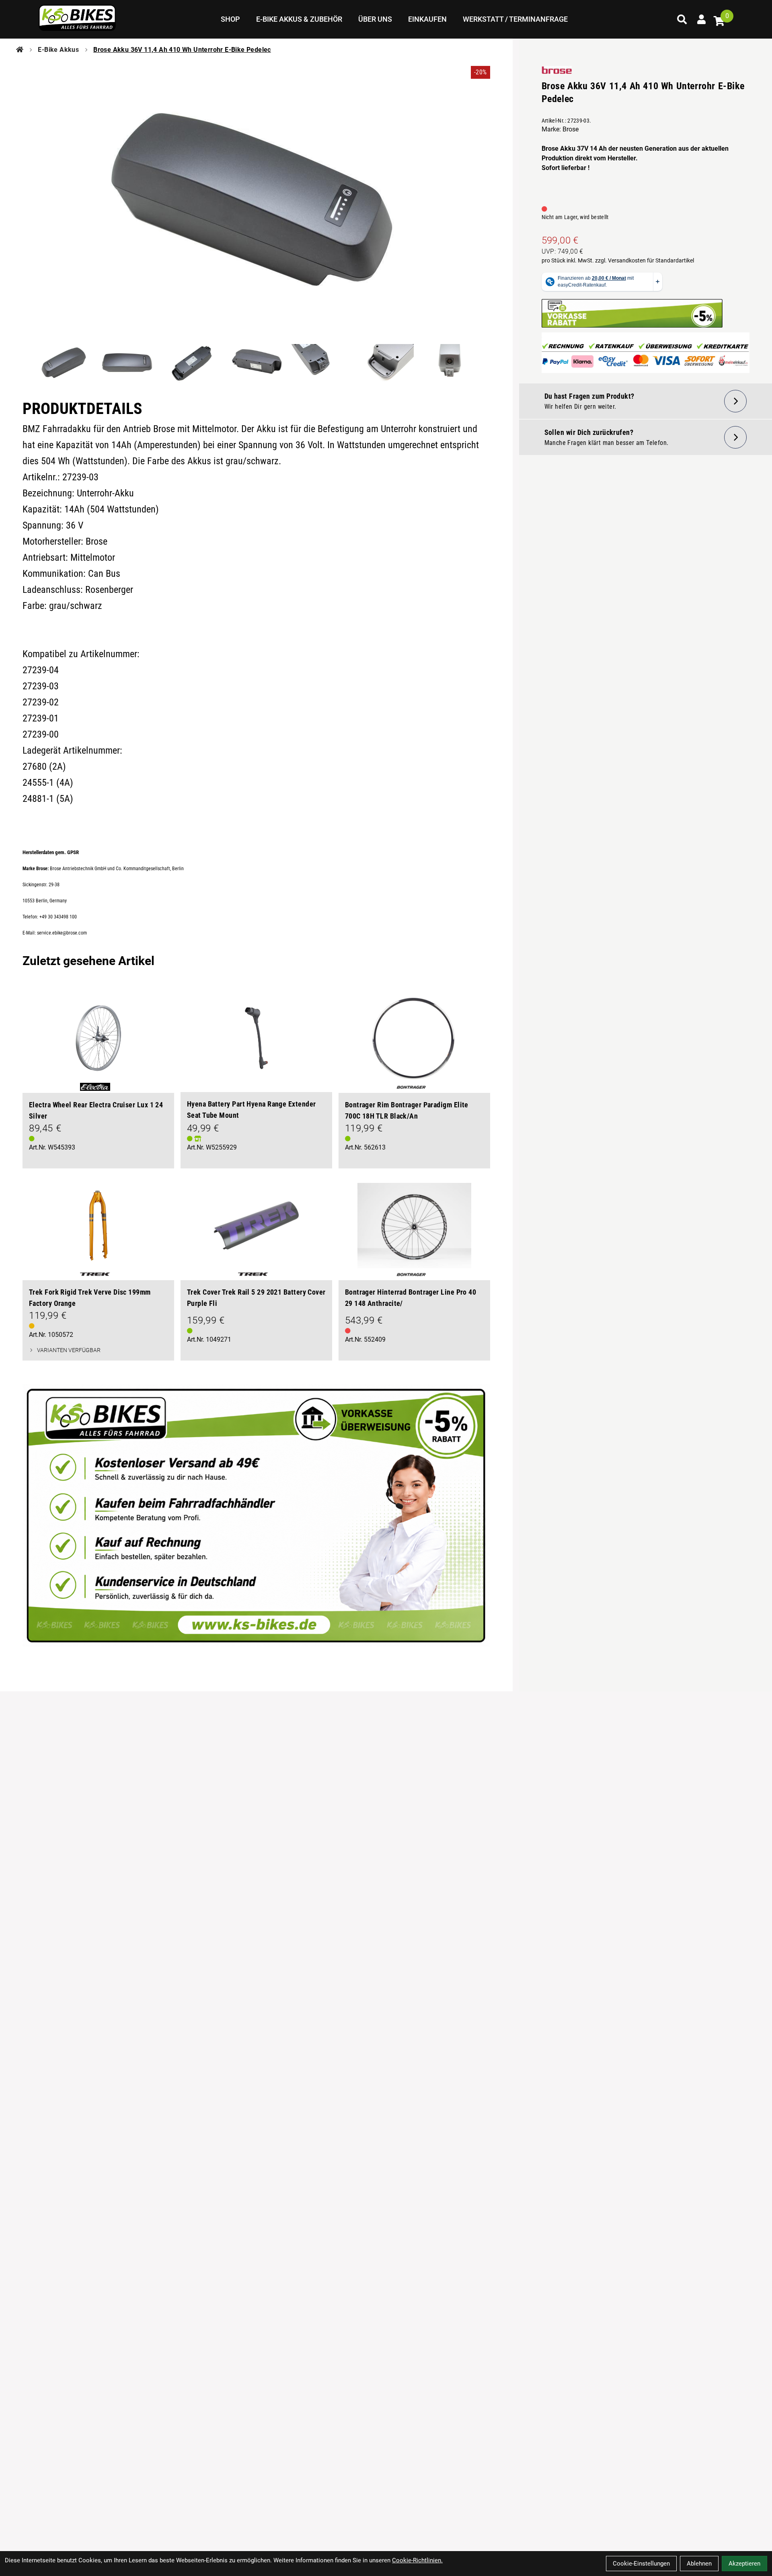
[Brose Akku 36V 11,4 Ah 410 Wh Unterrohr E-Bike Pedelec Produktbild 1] (63, 363)
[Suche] (682, 19)
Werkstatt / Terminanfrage (515, 19)
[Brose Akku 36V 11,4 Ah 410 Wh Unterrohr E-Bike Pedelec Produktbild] (256, 204)
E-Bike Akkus (58, 50)
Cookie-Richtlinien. (417, 2560)
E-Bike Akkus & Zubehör (299, 19)
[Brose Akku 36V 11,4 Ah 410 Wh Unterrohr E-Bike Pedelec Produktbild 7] (449, 363)
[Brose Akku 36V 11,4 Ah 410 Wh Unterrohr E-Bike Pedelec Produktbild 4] (256, 363)
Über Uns (375, 19)
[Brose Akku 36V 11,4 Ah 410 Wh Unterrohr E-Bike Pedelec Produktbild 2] (127, 363)
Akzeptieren (744, 2564)
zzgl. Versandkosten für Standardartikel (645, 260)
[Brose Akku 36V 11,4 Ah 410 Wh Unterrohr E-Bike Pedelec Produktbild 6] (385, 363)
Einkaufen (427, 19)
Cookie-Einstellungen (641, 2564)
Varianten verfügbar (69, 1350)
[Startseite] (20, 50)
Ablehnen (699, 2564)
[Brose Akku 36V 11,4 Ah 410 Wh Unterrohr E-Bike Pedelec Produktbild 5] (320, 363)
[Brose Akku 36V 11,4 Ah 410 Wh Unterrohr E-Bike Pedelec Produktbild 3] (192, 363)
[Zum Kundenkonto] (701, 19)
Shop (230, 19)
